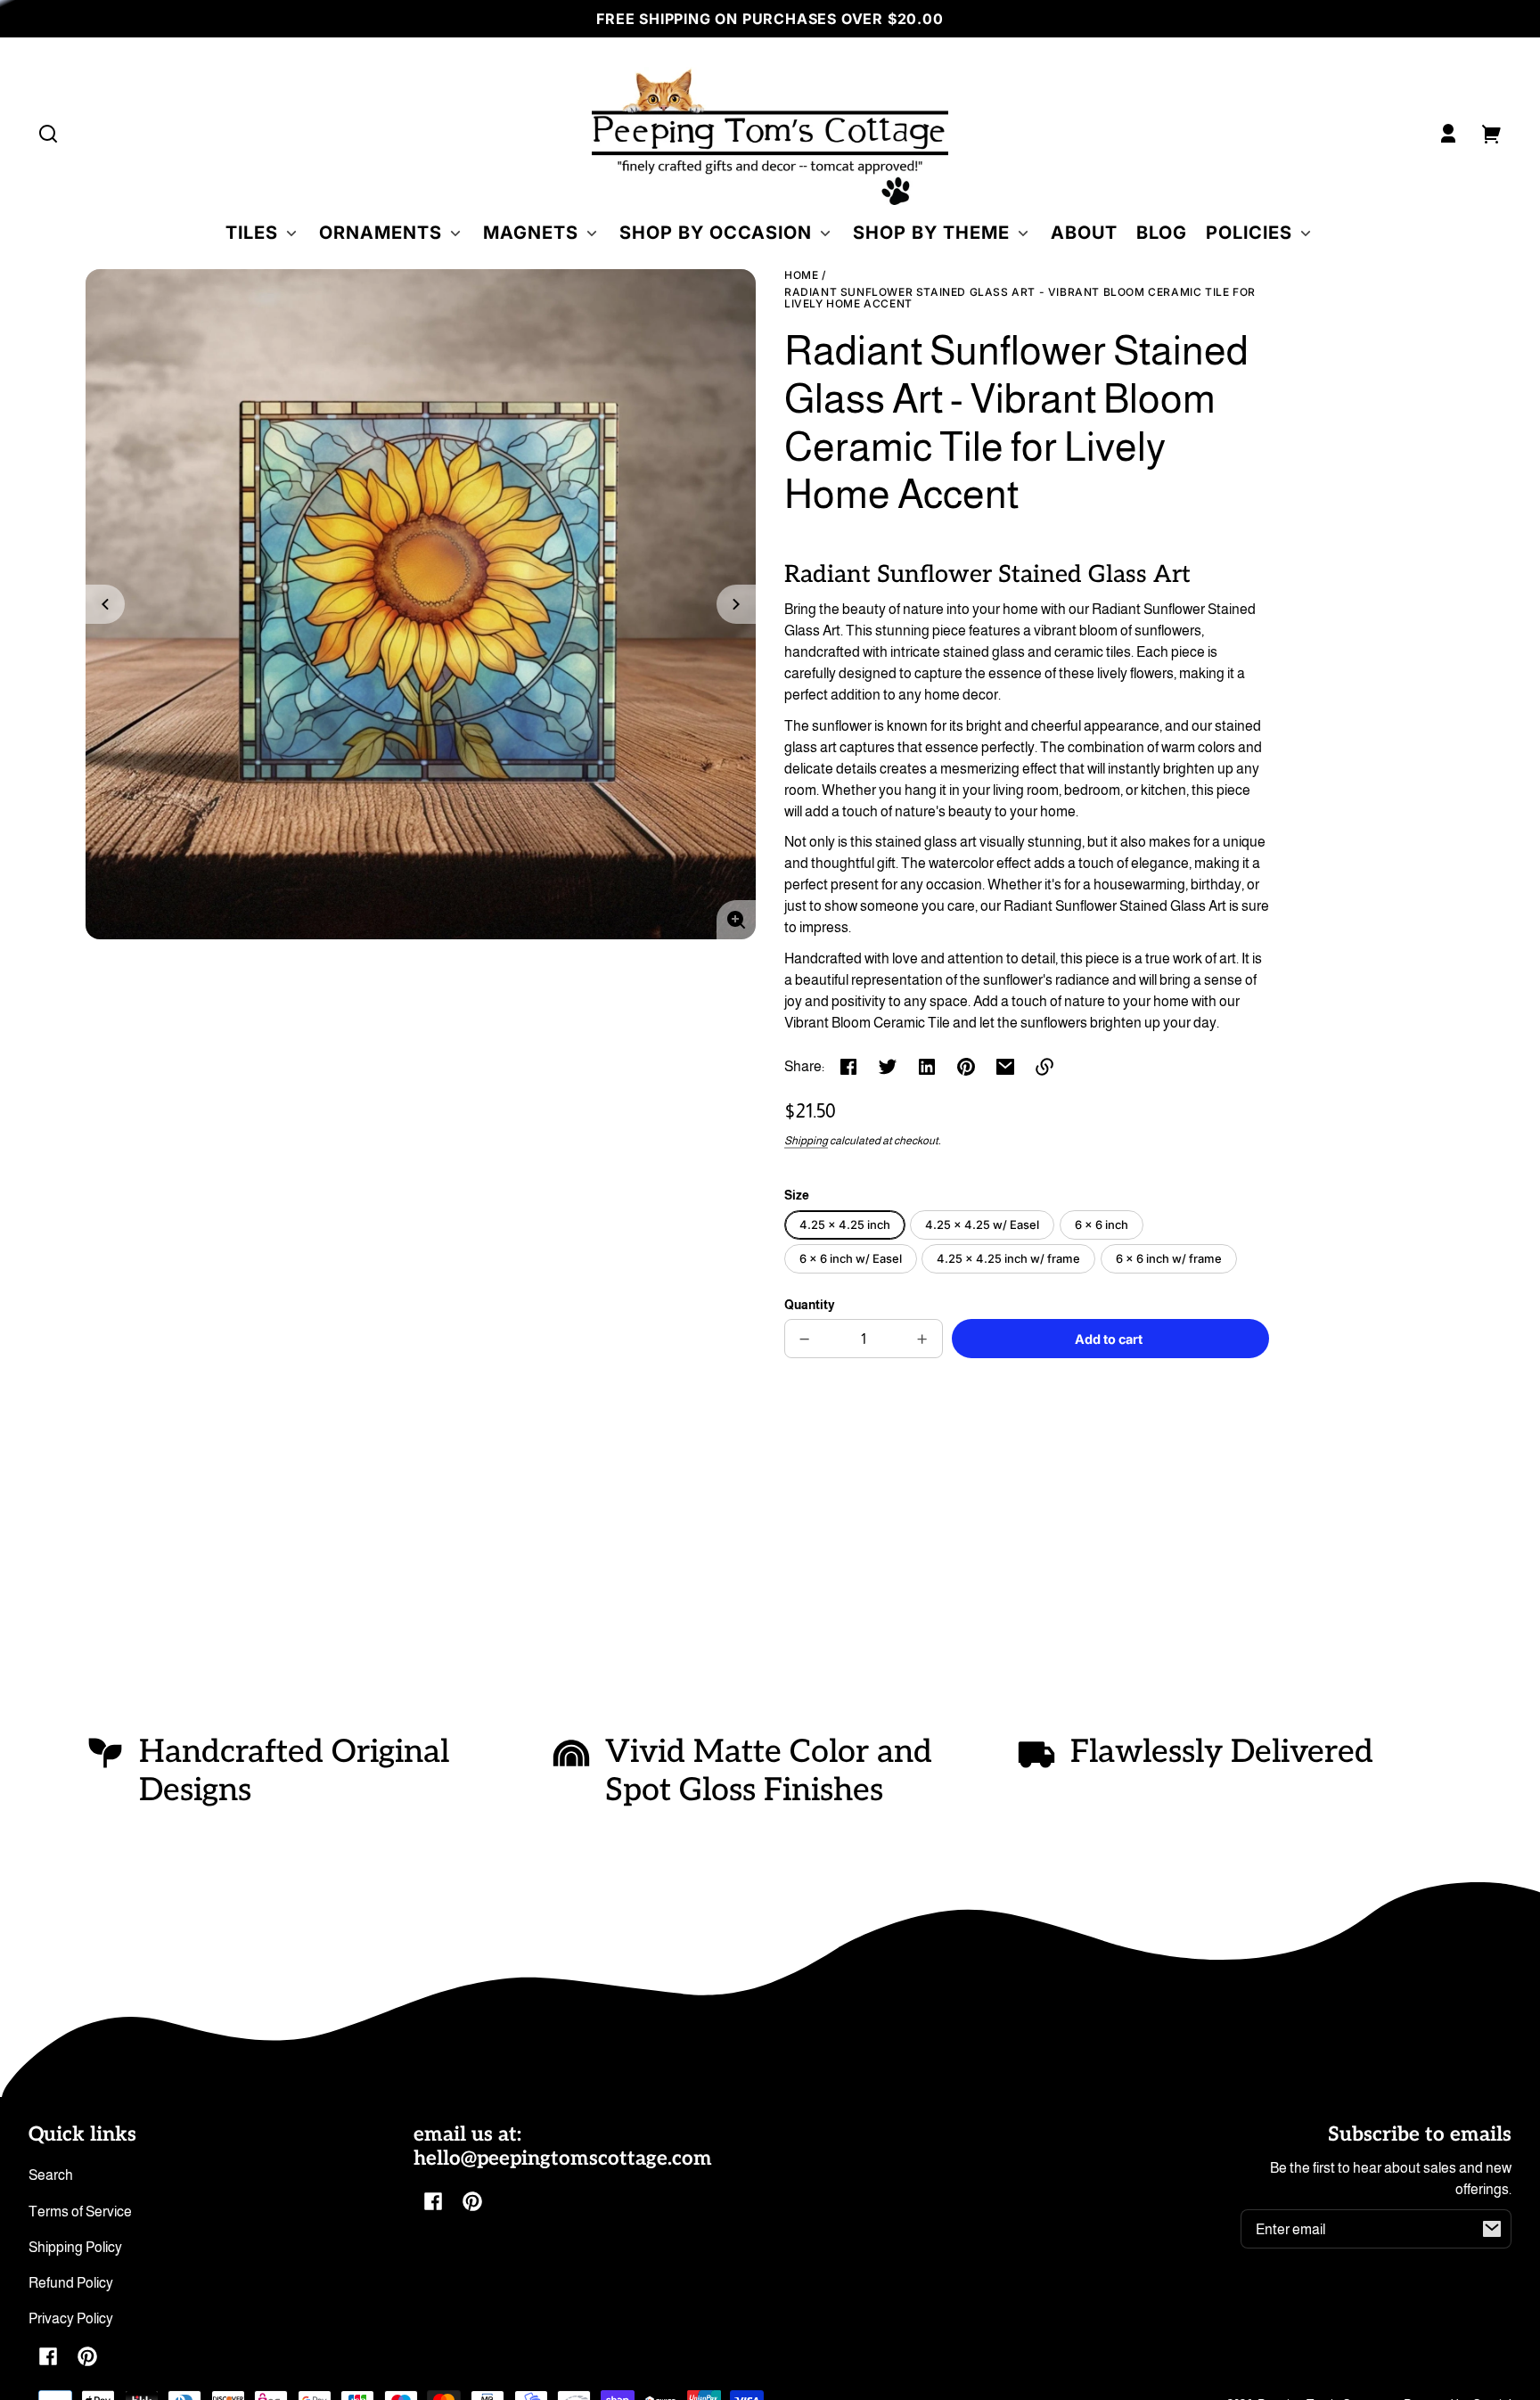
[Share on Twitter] (888, 1067)
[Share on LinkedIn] (927, 1067)
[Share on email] (1005, 1067)
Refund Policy (71, 2283)
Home (801, 275)
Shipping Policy (75, 2247)
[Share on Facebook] (848, 1067)
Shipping (806, 1141)
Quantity (810, 1305)
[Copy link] (1044, 1067)
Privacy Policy (71, 2318)
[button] (48, 134)
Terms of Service (80, 2212)
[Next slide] (736, 604)
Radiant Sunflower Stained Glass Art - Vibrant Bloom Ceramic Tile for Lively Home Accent (1020, 298)
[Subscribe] (1492, 2229)
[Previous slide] (105, 604)
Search (51, 2175)
